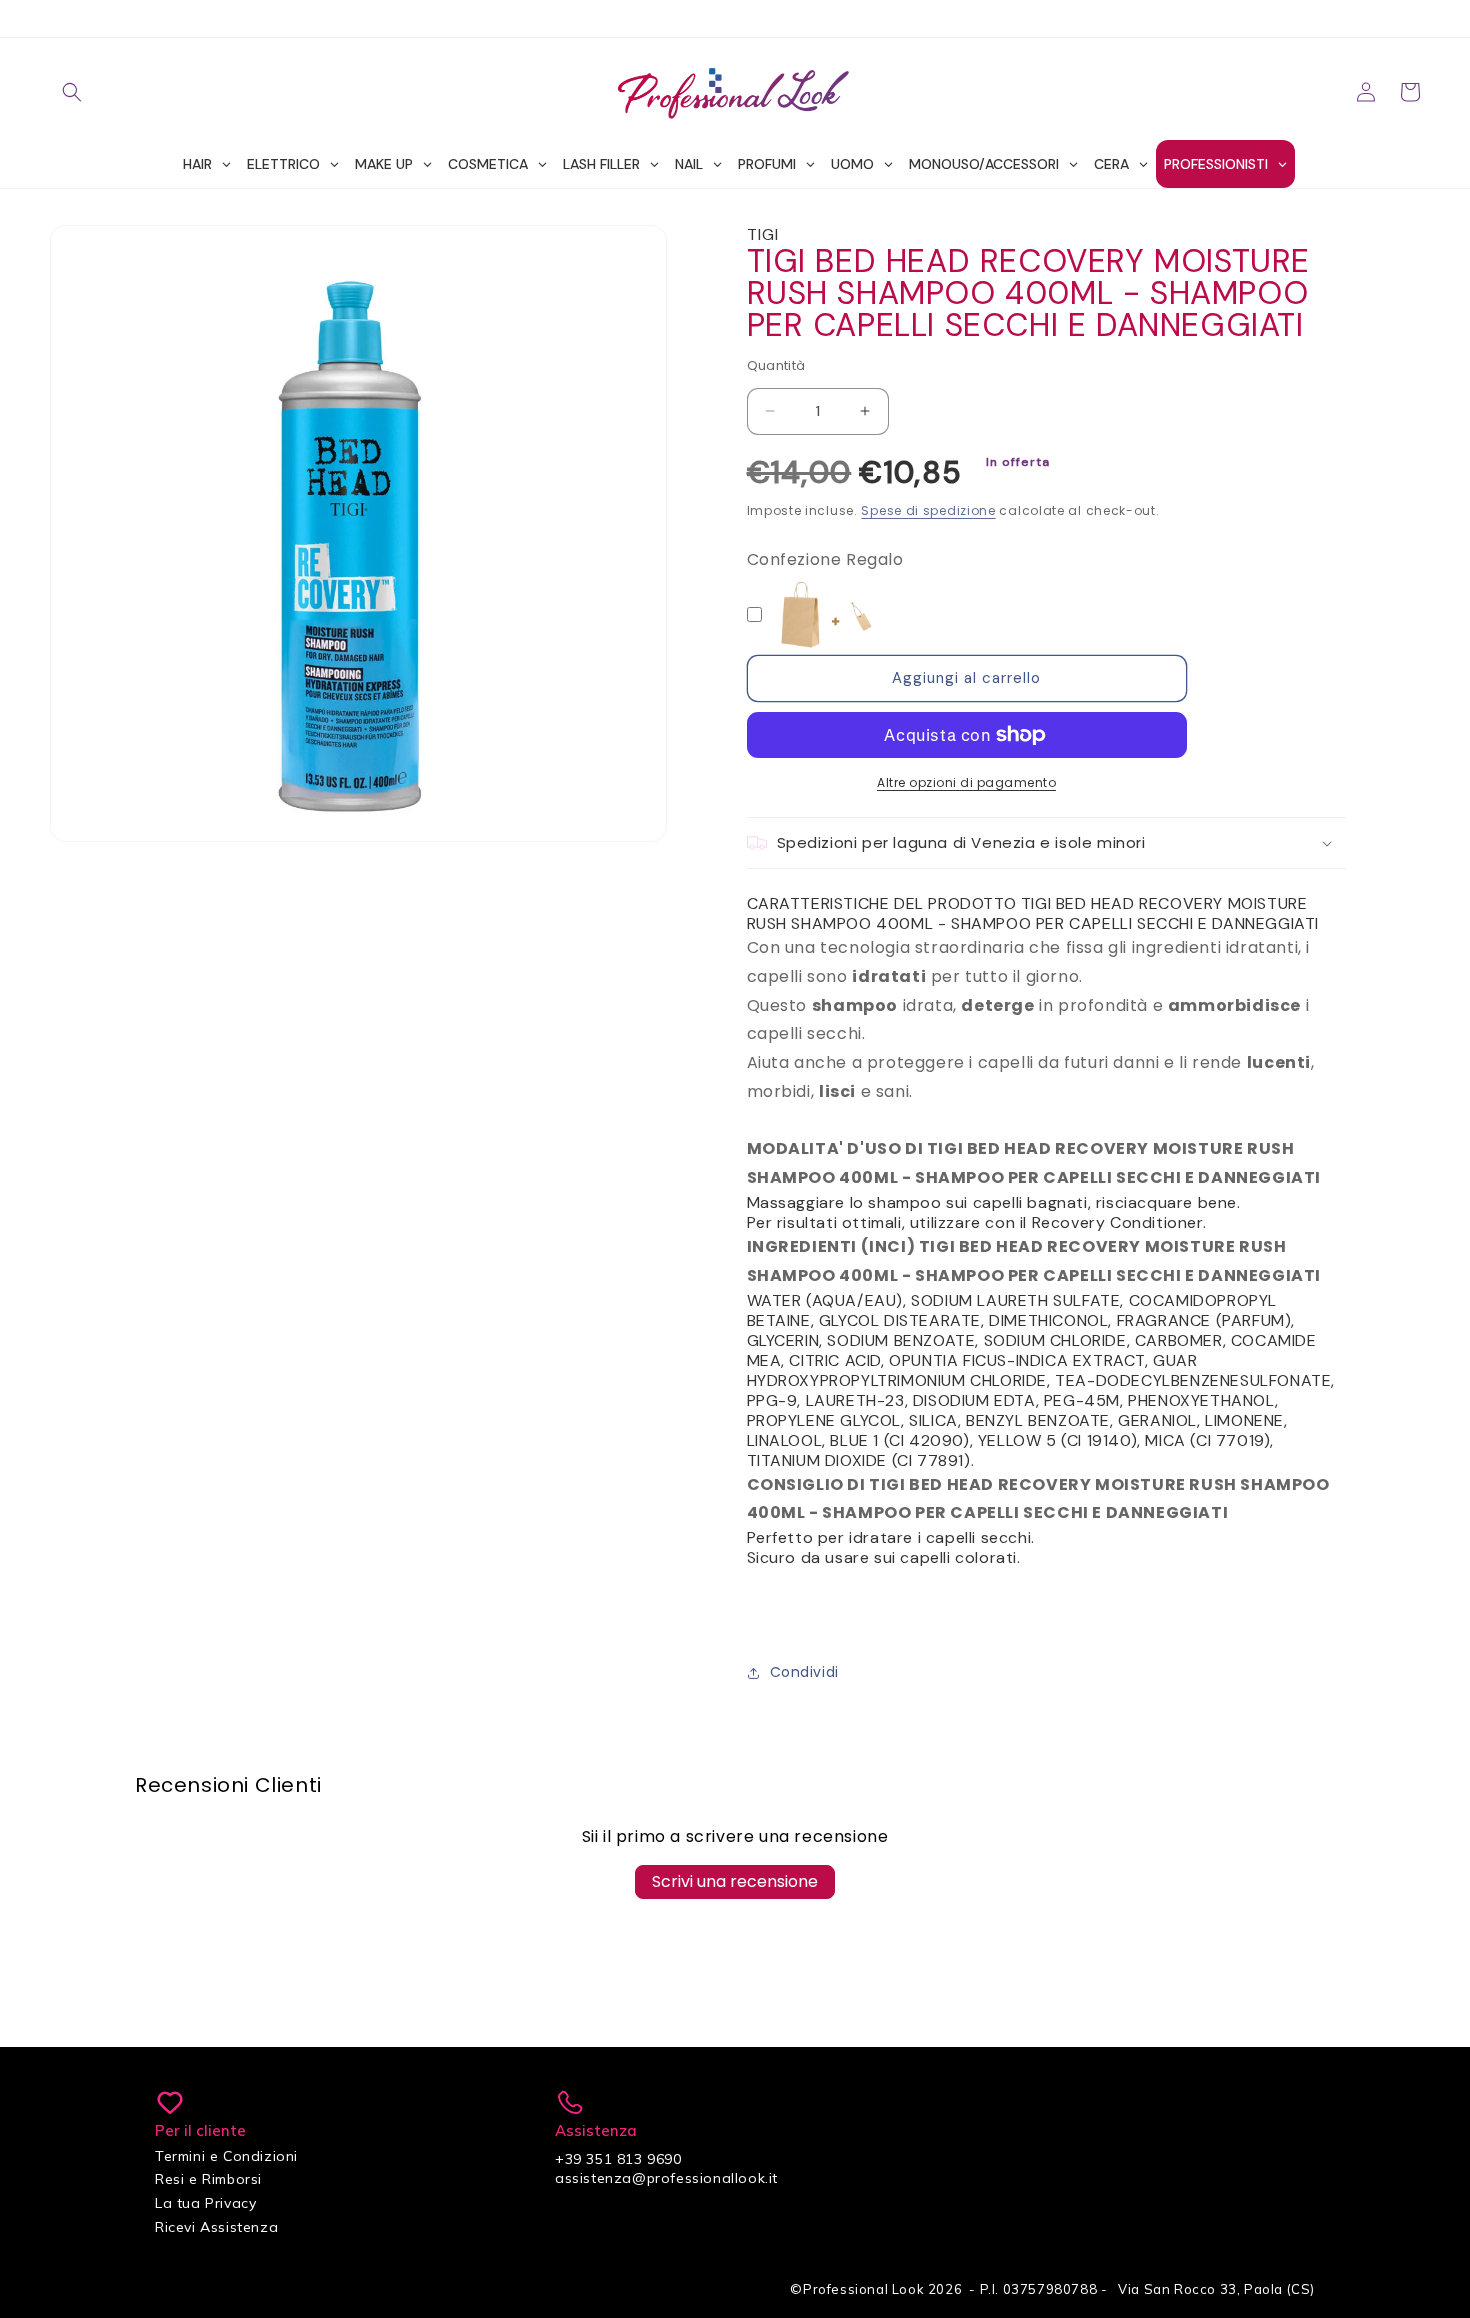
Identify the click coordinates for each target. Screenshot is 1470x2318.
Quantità (776, 365)
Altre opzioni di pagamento (966, 782)
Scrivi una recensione (735, 1881)
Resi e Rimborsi (208, 2179)
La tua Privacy (205, 2203)
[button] (72, 92)
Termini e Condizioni (226, 2156)
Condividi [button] (804, 1672)
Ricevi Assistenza (216, 2227)
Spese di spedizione (928, 510)
